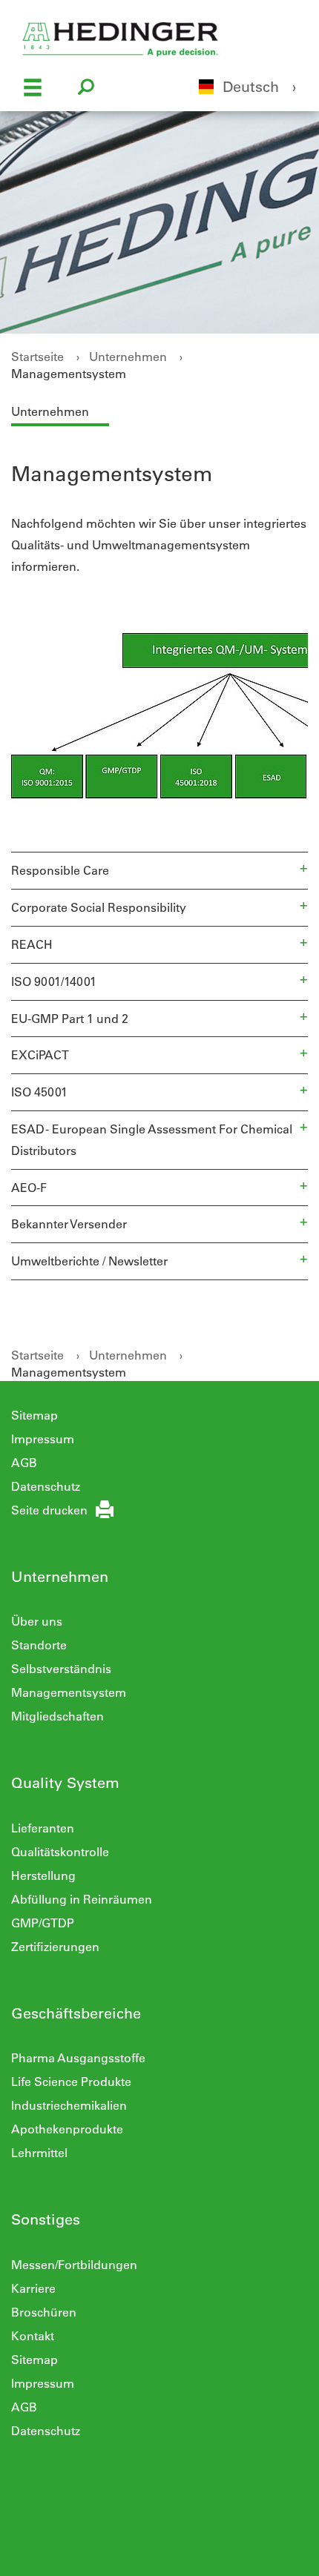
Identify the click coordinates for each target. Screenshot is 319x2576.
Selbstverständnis (61, 1668)
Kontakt (33, 2335)
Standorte (39, 1645)
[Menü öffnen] (33, 89)
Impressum (43, 1438)
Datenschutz (46, 1486)
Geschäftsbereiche (76, 2013)
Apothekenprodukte (67, 2129)
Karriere (33, 2288)
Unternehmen (128, 356)
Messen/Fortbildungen (74, 2264)
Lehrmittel (39, 2152)
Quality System (65, 1782)
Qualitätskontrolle (60, 1851)
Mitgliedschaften (57, 1716)
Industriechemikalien (69, 2105)
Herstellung (43, 1875)
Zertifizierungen (55, 1946)
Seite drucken (49, 1510)
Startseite (37, 356)
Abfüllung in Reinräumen (82, 1899)
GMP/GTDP (43, 1923)
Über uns (37, 1621)
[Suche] (86, 89)
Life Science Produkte (71, 2081)
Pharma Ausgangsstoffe (78, 2057)
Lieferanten (43, 1828)
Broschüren (44, 2312)
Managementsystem (69, 373)
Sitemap (34, 1415)
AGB (24, 1462)
